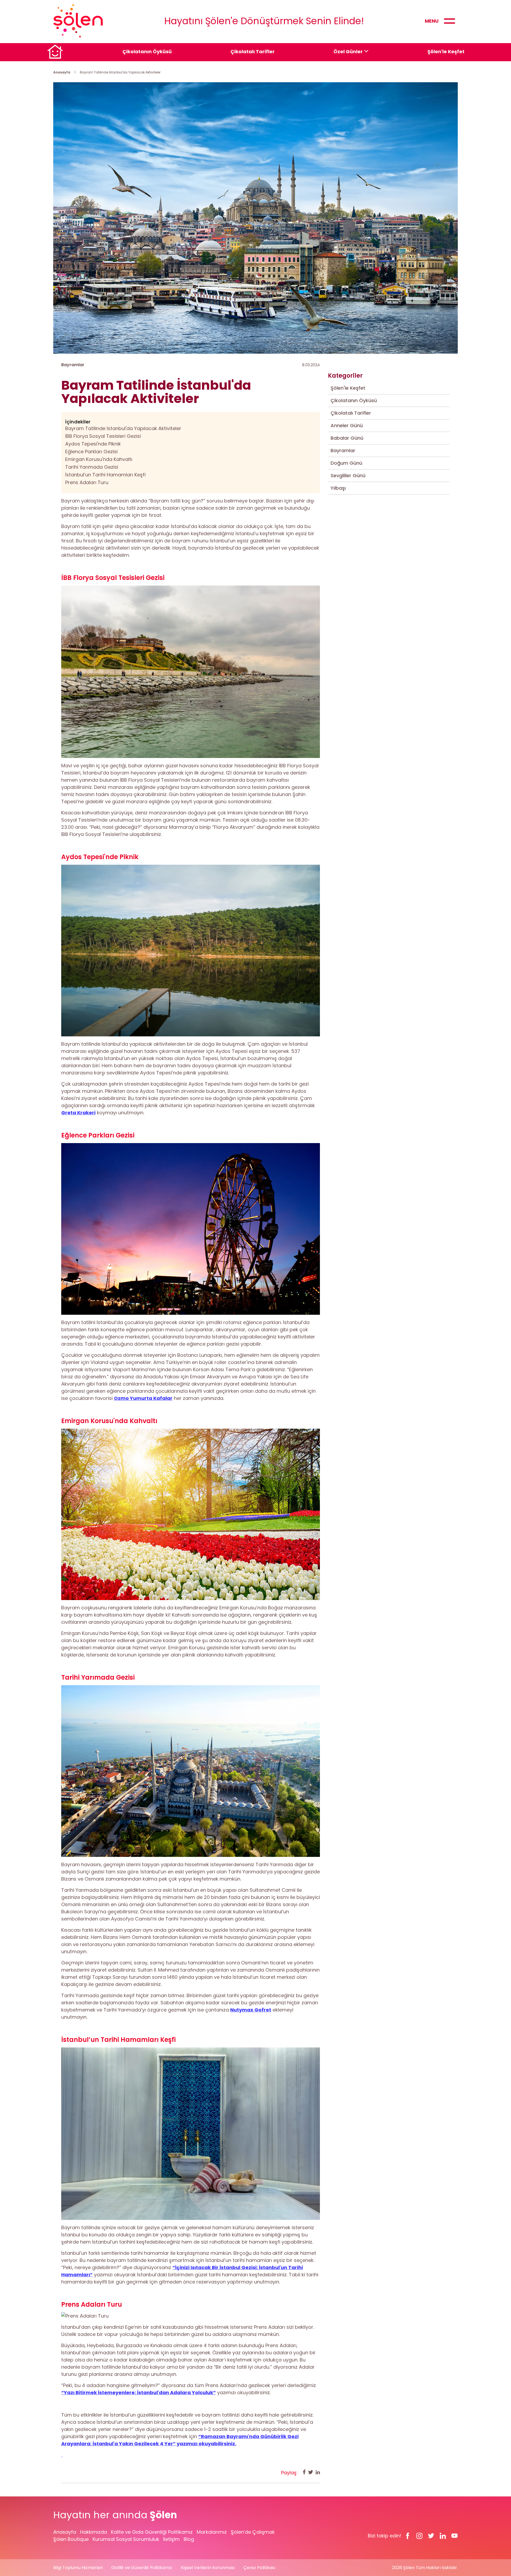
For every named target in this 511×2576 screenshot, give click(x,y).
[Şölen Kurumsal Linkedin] (443, 2536)
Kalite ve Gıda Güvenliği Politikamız (152, 2532)
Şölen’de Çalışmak (253, 2532)
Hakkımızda (94, 2532)
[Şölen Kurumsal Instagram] (419, 2536)
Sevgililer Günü (348, 475)
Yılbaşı (338, 488)
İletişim (171, 2539)
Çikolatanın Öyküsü (147, 51)
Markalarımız (212, 2532)
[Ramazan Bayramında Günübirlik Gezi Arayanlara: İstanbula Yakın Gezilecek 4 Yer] (191, 2455)
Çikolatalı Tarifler (253, 51)
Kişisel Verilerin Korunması (208, 2568)
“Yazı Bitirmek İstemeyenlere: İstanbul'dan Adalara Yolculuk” (139, 2392)
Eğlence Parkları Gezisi (91, 452)
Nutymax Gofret (251, 2010)
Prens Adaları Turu (87, 482)
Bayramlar (343, 450)
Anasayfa (62, 72)
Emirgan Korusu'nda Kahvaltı (99, 459)
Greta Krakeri (78, 1113)
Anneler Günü (347, 425)
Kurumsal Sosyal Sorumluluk (126, 2539)
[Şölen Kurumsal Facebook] (408, 2536)
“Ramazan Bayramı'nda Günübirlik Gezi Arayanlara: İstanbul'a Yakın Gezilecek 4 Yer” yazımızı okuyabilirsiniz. (180, 2440)
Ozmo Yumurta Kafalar (143, 1398)
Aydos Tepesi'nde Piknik (93, 444)
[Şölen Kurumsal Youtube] (455, 2536)
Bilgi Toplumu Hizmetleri (78, 2568)
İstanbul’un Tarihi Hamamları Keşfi (105, 475)
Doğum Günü (346, 463)
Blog (189, 2539)
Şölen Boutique (71, 2539)
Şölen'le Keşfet (446, 51)
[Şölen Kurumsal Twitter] (431, 2536)
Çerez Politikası (259, 2568)
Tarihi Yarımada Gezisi (92, 467)
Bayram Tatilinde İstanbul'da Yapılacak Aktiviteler (123, 428)
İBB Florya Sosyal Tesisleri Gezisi (103, 436)
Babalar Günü (347, 438)
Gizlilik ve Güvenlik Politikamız (142, 2568)
